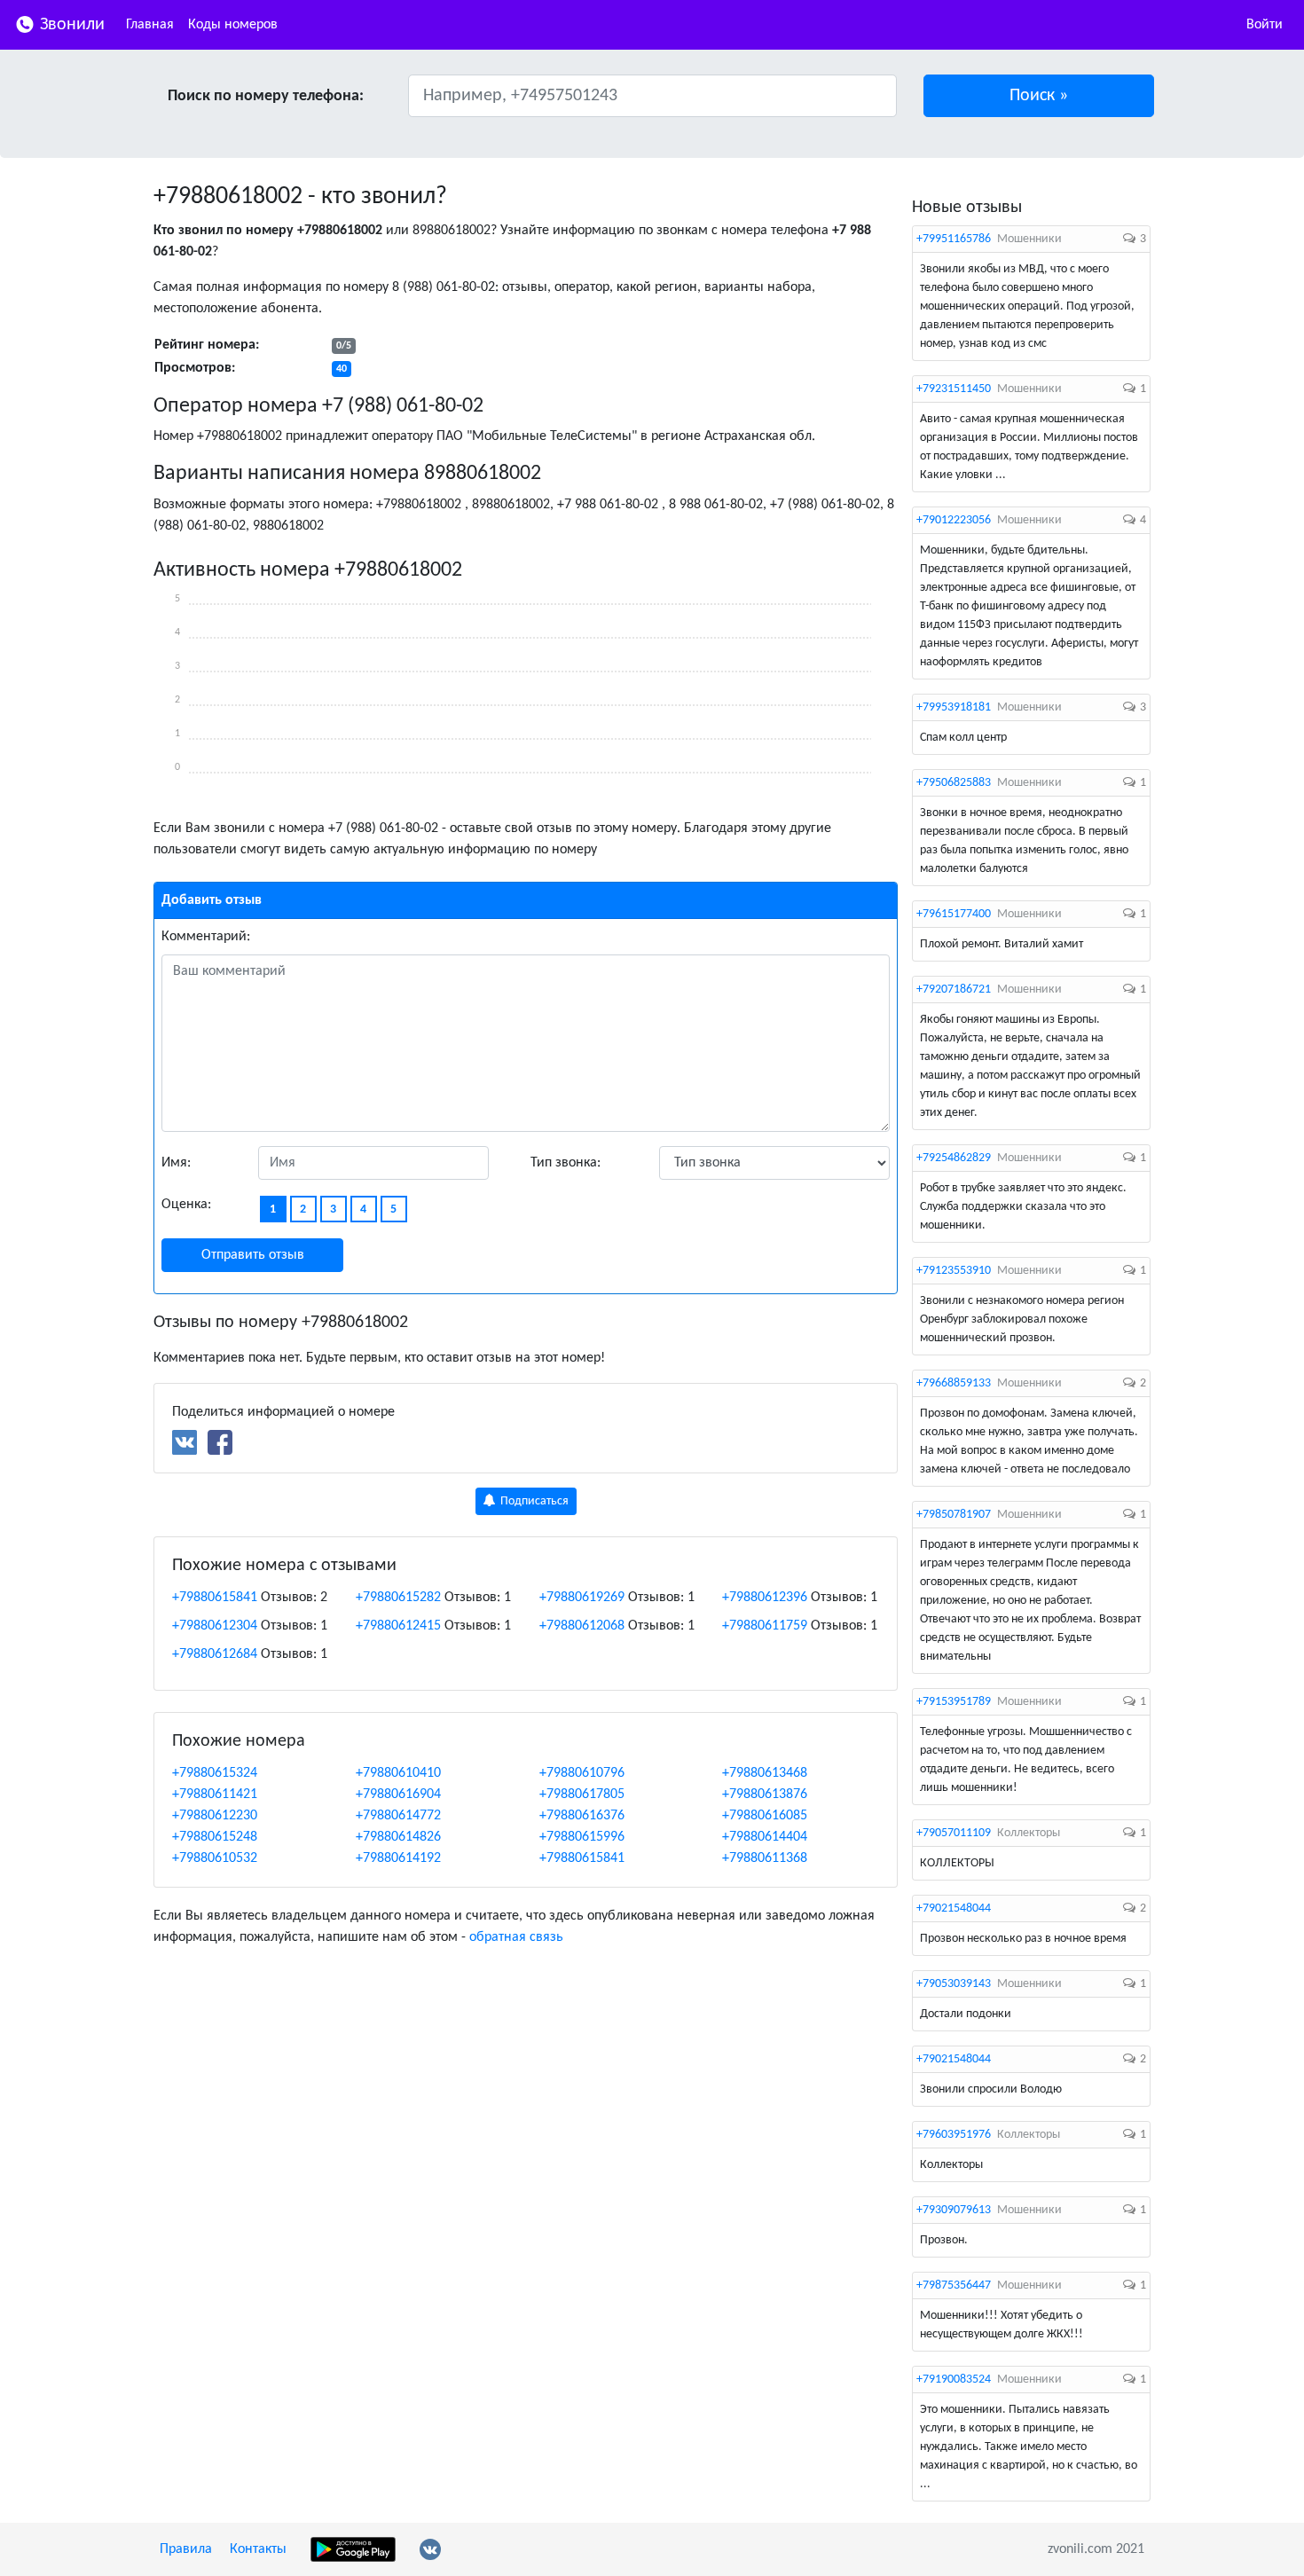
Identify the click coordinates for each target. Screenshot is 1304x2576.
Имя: (176, 1163)
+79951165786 (954, 239)
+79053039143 (954, 1984)
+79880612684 (215, 1654)
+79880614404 (765, 1837)
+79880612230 (215, 1816)
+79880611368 (765, 1858)
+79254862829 (954, 1158)
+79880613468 (765, 1773)
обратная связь (516, 1937)
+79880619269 (582, 1598)
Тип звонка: (566, 1163)
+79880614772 (398, 1816)
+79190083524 (954, 2380)
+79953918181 (954, 707)
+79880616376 (582, 1816)
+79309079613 (954, 2210)
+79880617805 (582, 1795)
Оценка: (186, 1205)
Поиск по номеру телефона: (266, 96)
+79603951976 (954, 2135)
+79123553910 (954, 1271)
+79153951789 (954, 1702)
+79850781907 (954, 1515)
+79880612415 (398, 1626)
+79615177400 (954, 914)
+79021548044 (954, 1908)
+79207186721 (954, 990)
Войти (1265, 25)
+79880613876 (765, 1795)
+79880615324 (215, 1773)
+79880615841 (215, 1598)
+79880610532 (215, 1858)
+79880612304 (215, 1626)
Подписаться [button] (533, 1501)
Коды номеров (233, 25)
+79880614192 (398, 1858)
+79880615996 (582, 1837)
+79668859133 (954, 1383)
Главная (150, 25)
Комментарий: (206, 937)
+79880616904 (398, 1795)
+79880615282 (398, 1598)
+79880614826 (398, 1837)
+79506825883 (954, 783)
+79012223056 (954, 520)
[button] (1039, 96)
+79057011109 (954, 1833)
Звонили (70, 25)
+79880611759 (765, 1626)
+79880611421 (215, 1795)
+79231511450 (954, 389)
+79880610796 (582, 1773)
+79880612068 (582, 1626)
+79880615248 (215, 1837)
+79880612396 (765, 1598)
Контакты (258, 2549)
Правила (186, 2549)
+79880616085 (765, 1816)
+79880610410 (398, 1773)
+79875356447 (954, 2285)
